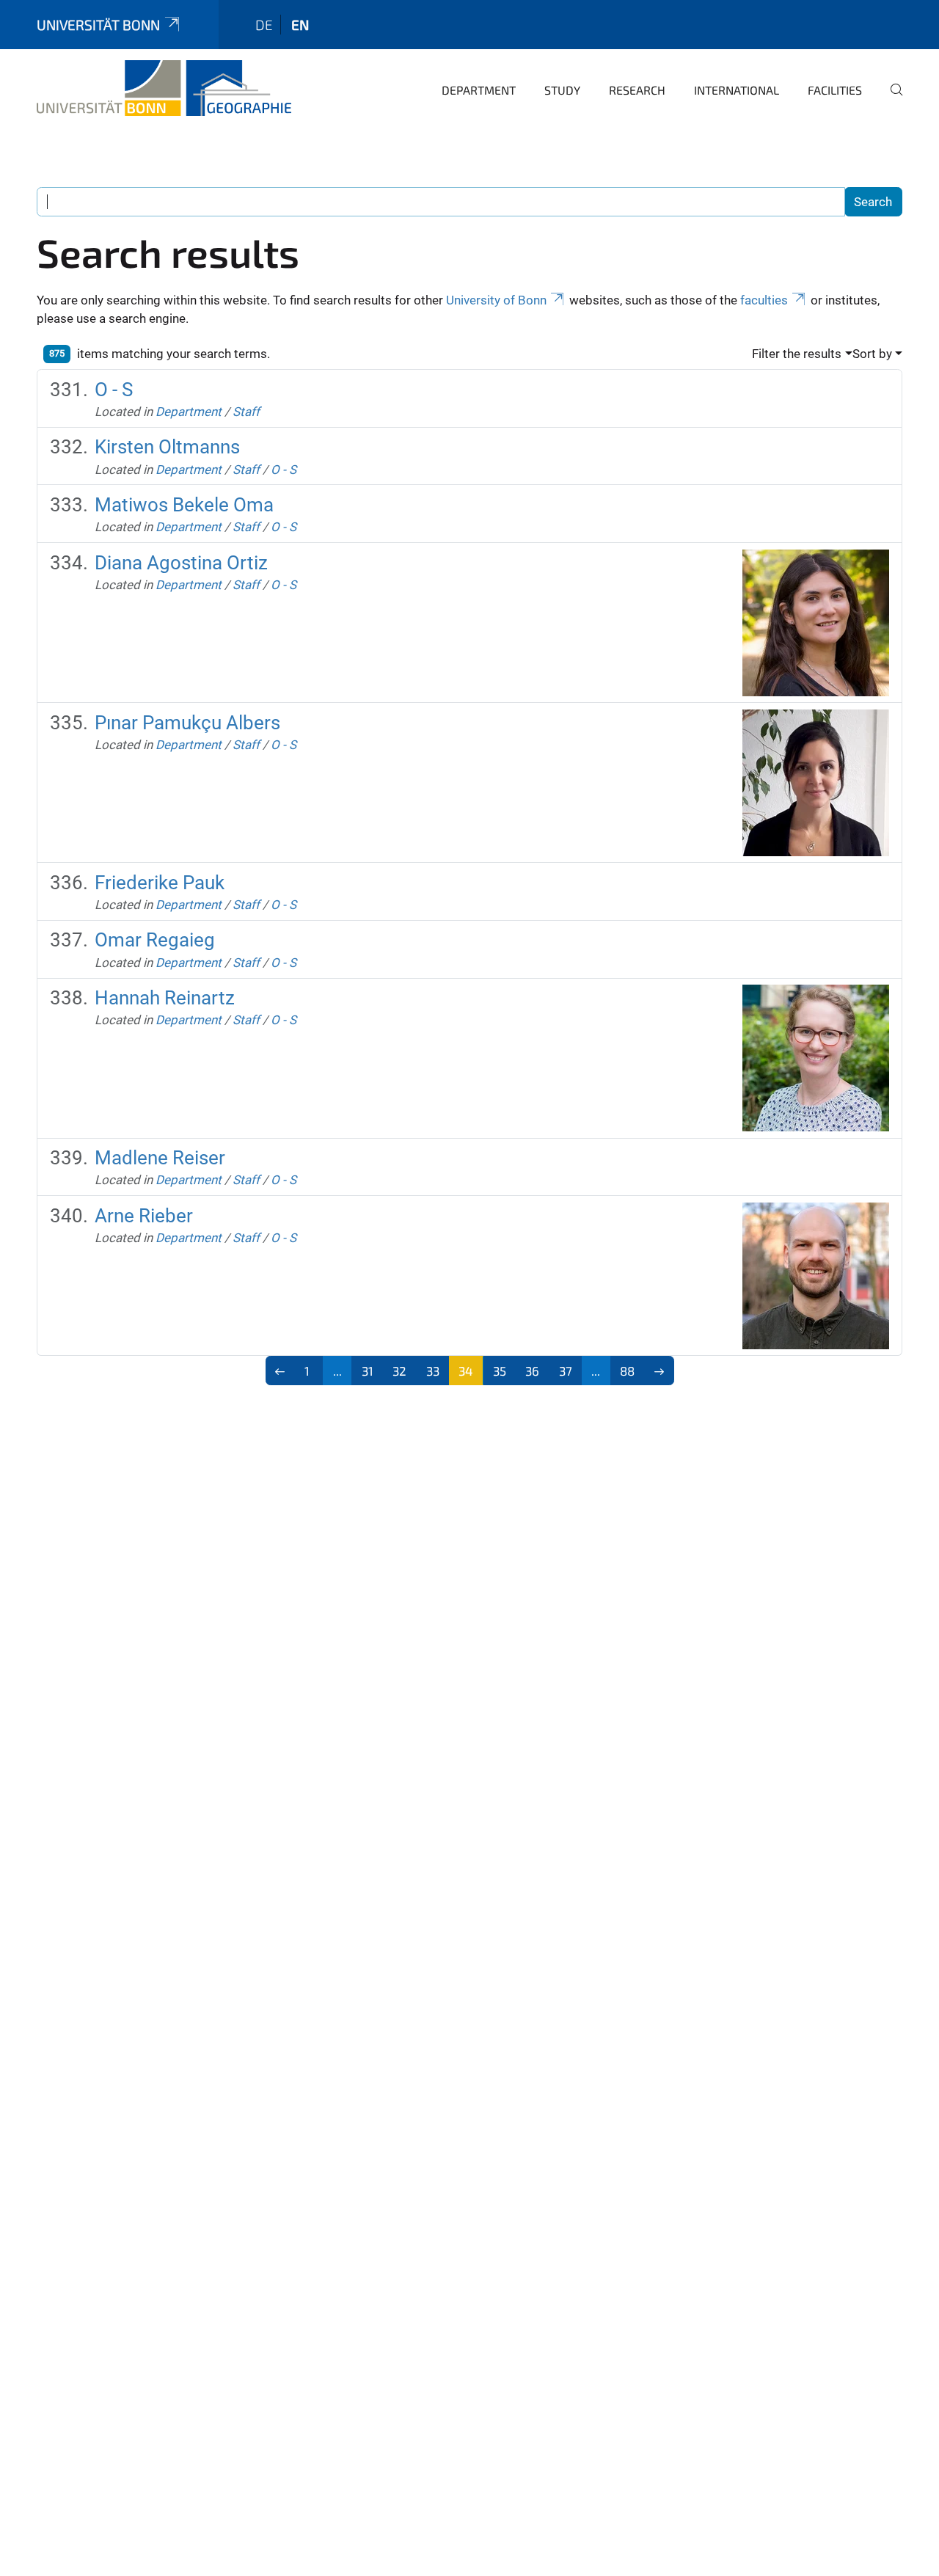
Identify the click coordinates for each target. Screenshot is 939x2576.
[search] (891, 100)
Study (562, 90)
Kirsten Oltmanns (167, 447)
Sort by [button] (872, 354)
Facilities (835, 90)
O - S (114, 390)
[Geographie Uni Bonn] (164, 88)
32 (399, 1371)
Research (637, 90)
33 (433, 1371)
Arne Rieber (144, 1216)
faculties (764, 300)
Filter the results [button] (797, 354)
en (300, 25)
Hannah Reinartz (165, 998)
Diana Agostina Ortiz (181, 563)
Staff (246, 412)
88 (627, 1371)
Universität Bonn (98, 25)
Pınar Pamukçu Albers (187, 723)
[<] (281, 1371)
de (264, 25)
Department (479, 90)
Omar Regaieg (155, 940)
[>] (659, 1371)
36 (532, 1371)
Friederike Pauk (160, 883)
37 (566, 1371)
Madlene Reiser (160, 1158)
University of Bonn (496, 300)
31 (368, 1371)
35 (500, 1371)
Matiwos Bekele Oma (184, 505)
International (737, 90)
